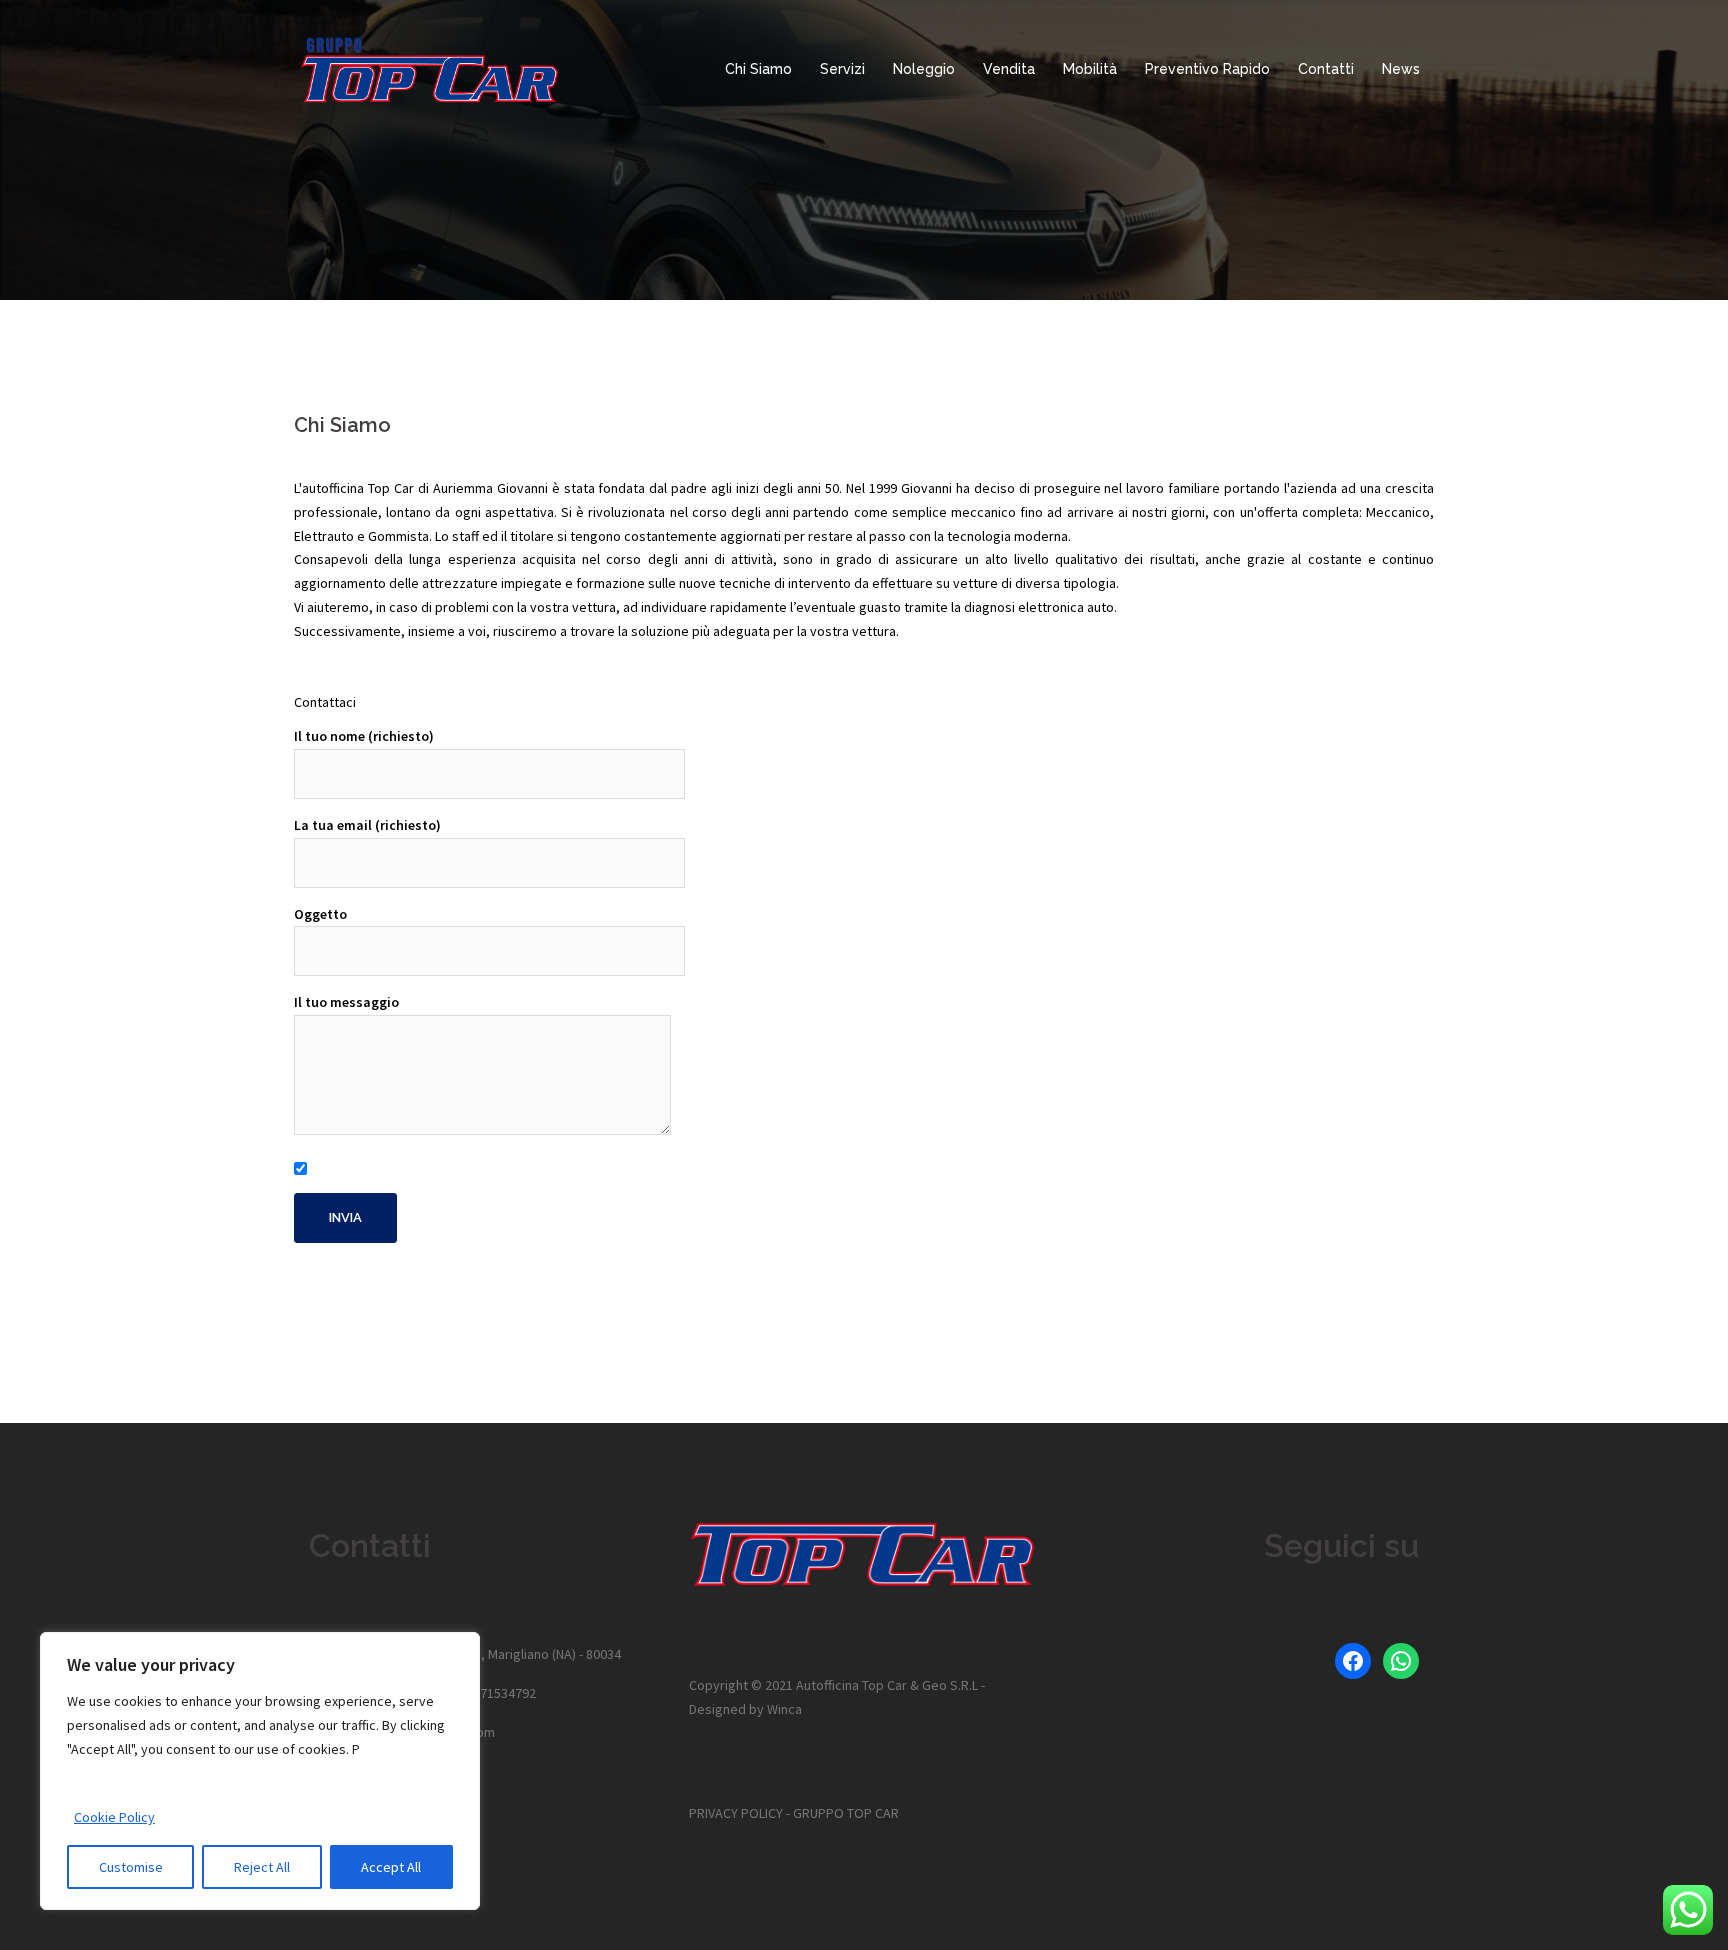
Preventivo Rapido (1207, 69)
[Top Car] (430, 68)
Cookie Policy (114, 1817)
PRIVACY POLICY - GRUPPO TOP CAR (794, 1813)
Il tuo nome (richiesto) (364, 736)
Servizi (842, 69)
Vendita (1009, 69)
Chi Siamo (758, 69)
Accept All (391, 1867)
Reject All (262, 1867)
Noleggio (924, 69)
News (1401, 69)
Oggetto (320, 914)
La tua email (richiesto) (367, 825)
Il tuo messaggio (346, 1002)
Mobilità (1090, 69)
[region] (260, 1771)
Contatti (1326, 69)
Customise (131, 1867)
